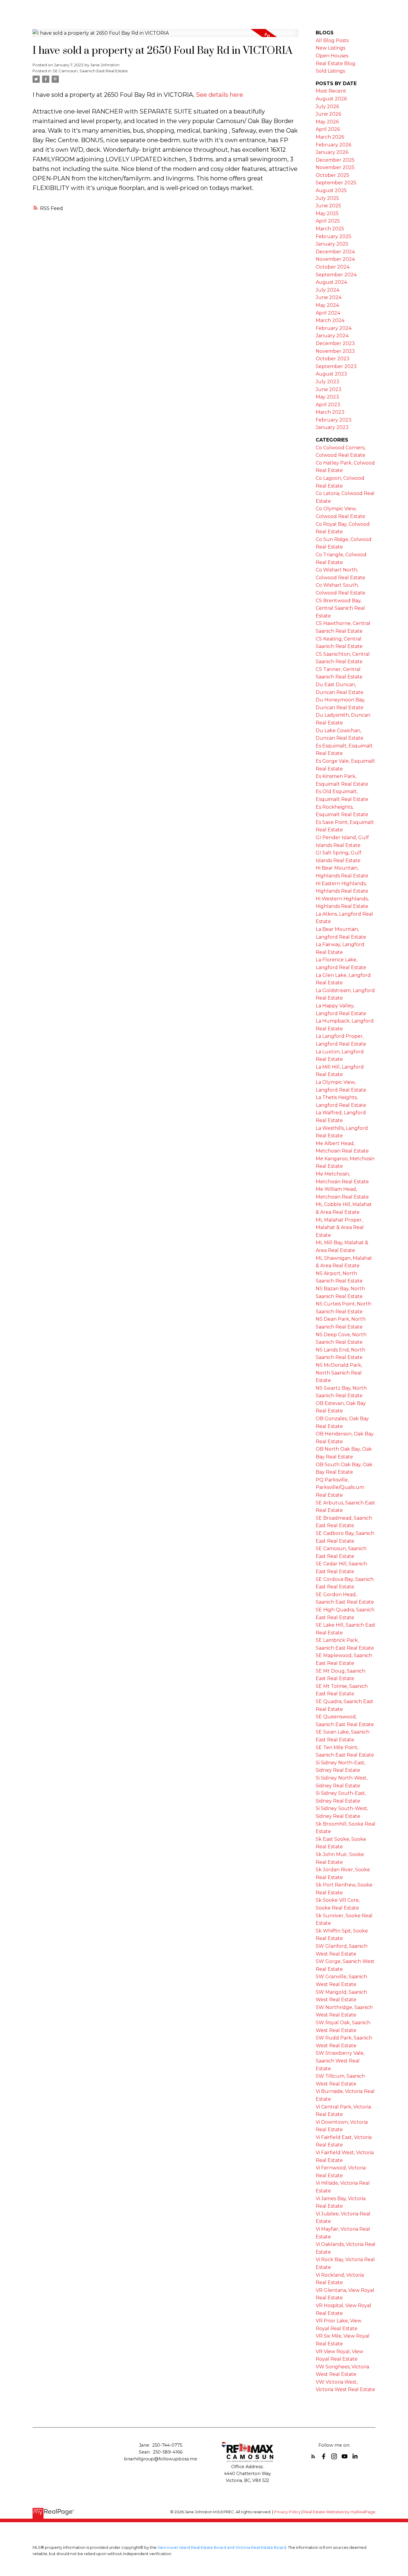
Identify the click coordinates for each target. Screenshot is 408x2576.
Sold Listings (330, 71)
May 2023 (327, 397)
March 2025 (330, 229)
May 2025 (327, 213)
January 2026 (332, 152)
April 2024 (328, 313)
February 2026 (333, 145)
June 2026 (328, 114)
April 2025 (328, 221)
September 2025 (336, 183)
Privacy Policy (287, 2512)
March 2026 (330, 137)
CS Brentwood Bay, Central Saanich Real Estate (340, 608)
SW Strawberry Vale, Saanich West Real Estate (340, 2061)
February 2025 (333, 236)
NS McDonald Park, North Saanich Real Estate (339, 1373)
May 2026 (327, 122)
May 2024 (327, 305)
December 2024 (335, 252)
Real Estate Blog (336, 63)
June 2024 (329, 297)
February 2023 (334, 420)
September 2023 (336, 366)
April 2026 (328, 129)
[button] (313, 2456)
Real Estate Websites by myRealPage (339, 2512)
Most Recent (331, 91)
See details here (220, 95)
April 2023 (328, 405)
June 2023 (329, 389)
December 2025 (335, 160)
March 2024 (330, 320)
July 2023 (328, 382)
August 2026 (331, 99)
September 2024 (336, 275)
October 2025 (332, 175)
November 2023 (335, 351)
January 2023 (332, 427)
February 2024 (334, 328)
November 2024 (335, 259)
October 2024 (333, 267)
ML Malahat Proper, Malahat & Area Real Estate (340, 1228)
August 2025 (331, 190)
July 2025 (327, 198)
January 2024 (332, 336)
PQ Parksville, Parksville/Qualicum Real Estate (340, 1487)
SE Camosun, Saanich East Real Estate (90, 71)
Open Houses (332, 56)
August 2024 (331, 282)
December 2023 (335, 343)
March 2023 (330, 412)
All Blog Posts (332, 40)
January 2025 (332, 244)
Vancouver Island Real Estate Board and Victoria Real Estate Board (222, 2547)
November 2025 (335, 167)
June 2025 (328, 206)
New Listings (330, 48)
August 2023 (331, 374)
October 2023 (333, 359)
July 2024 (328, 290)
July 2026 (327, 106)
